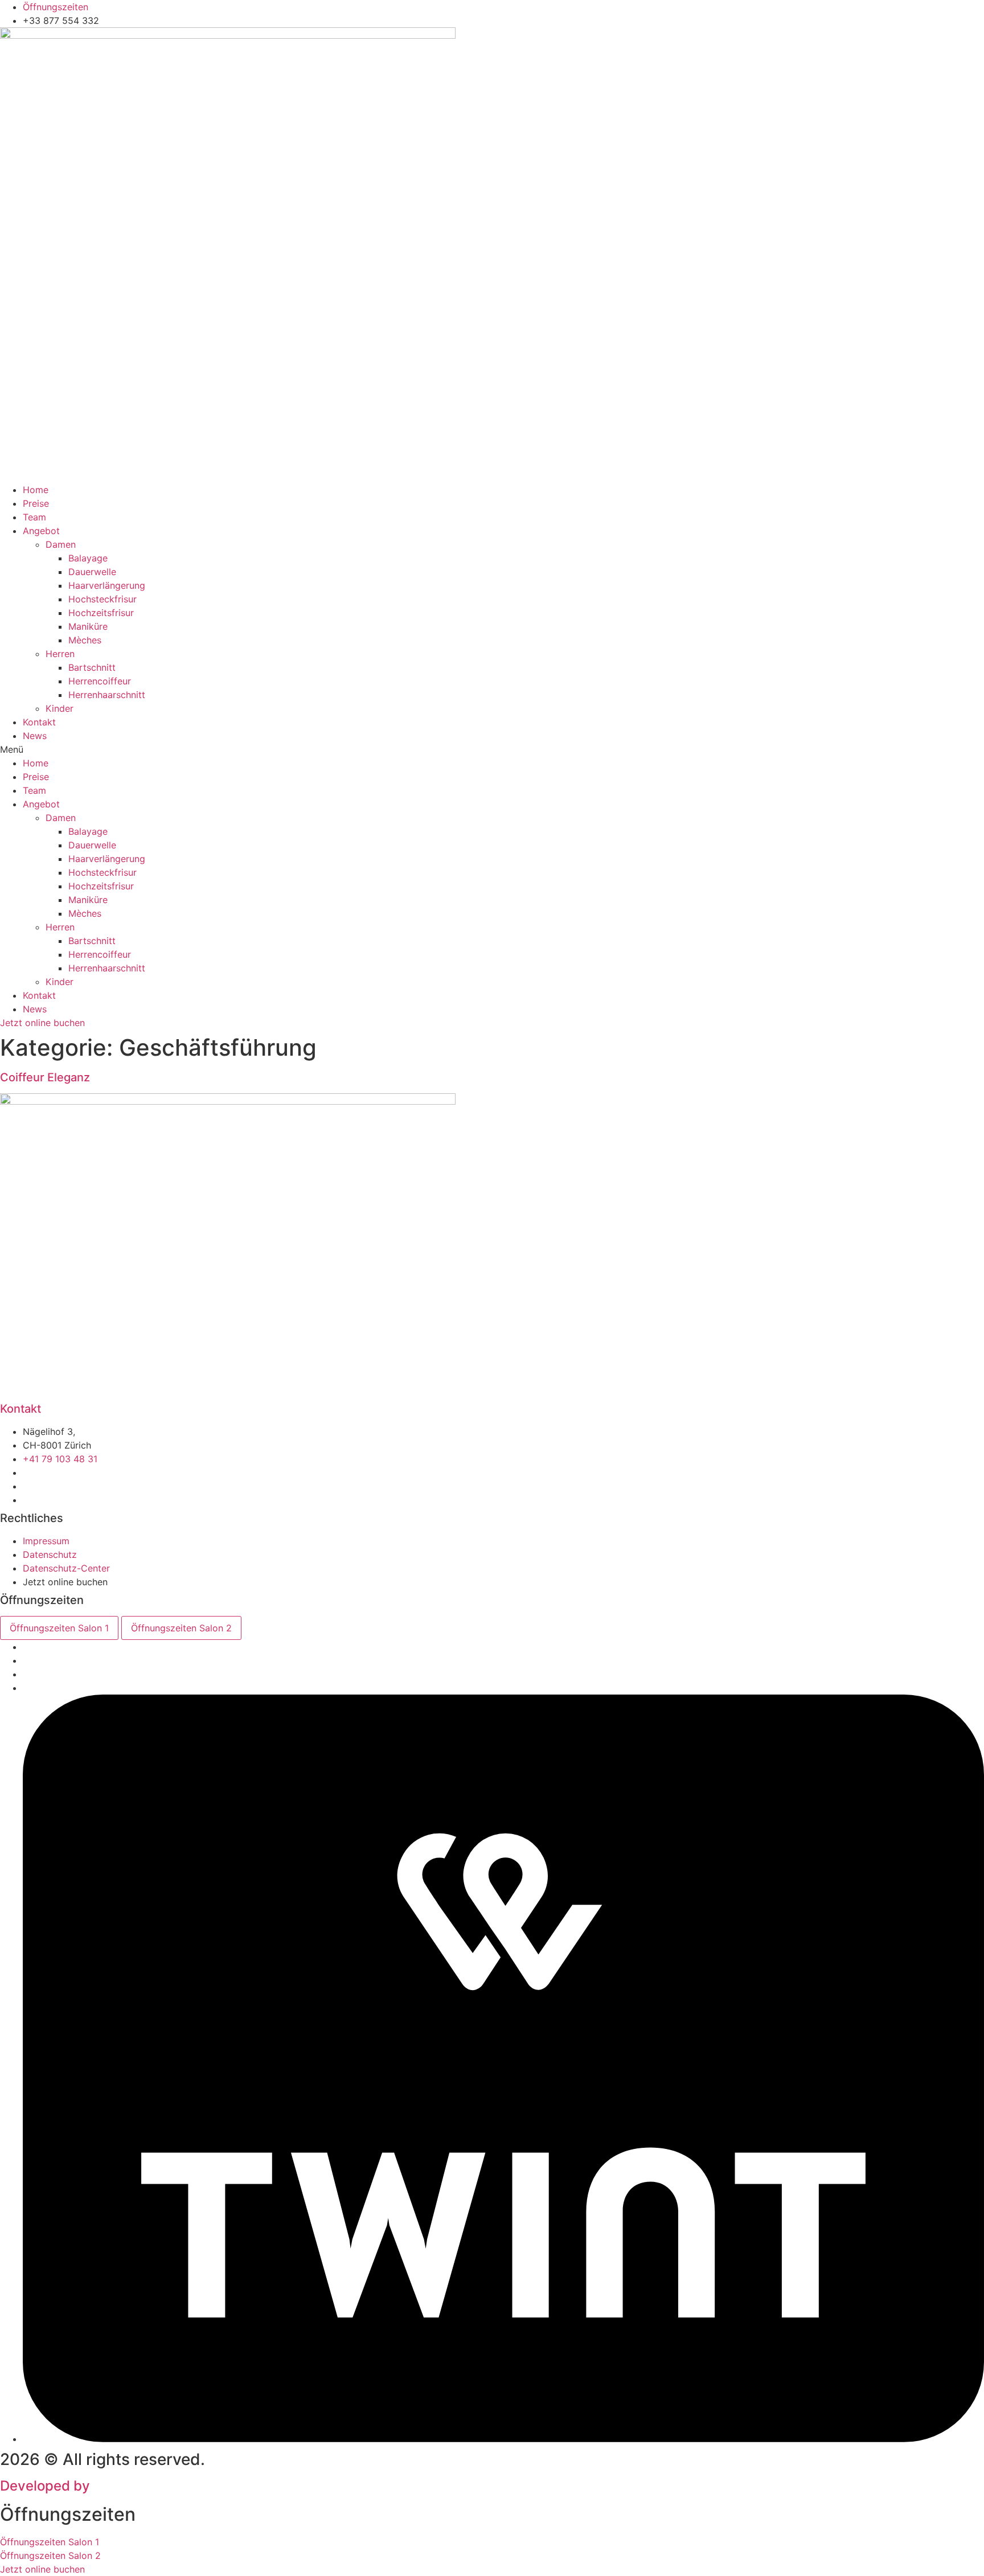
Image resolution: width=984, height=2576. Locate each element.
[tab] (59, 1628)
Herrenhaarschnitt (107, 695)
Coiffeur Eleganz (45, 1077)
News (35, 736)
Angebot (41, 531)
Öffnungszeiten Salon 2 (50, 2556)
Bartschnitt (92, 667)
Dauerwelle (92, 572)
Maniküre (88, 626)
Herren (60, 654)
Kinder (60, 708)
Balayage (88, 558)
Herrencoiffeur (100, 681)
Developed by (114, 2486)
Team (34, 517)
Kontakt (39, 722)
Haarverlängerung (107, 585)
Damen (61, 544)
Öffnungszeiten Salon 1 (50, 2542)
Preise (36, 503)
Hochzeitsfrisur (101, 613)
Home (36, 490)
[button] (492, 749)
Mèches (85, 640)
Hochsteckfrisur (102, 599)
